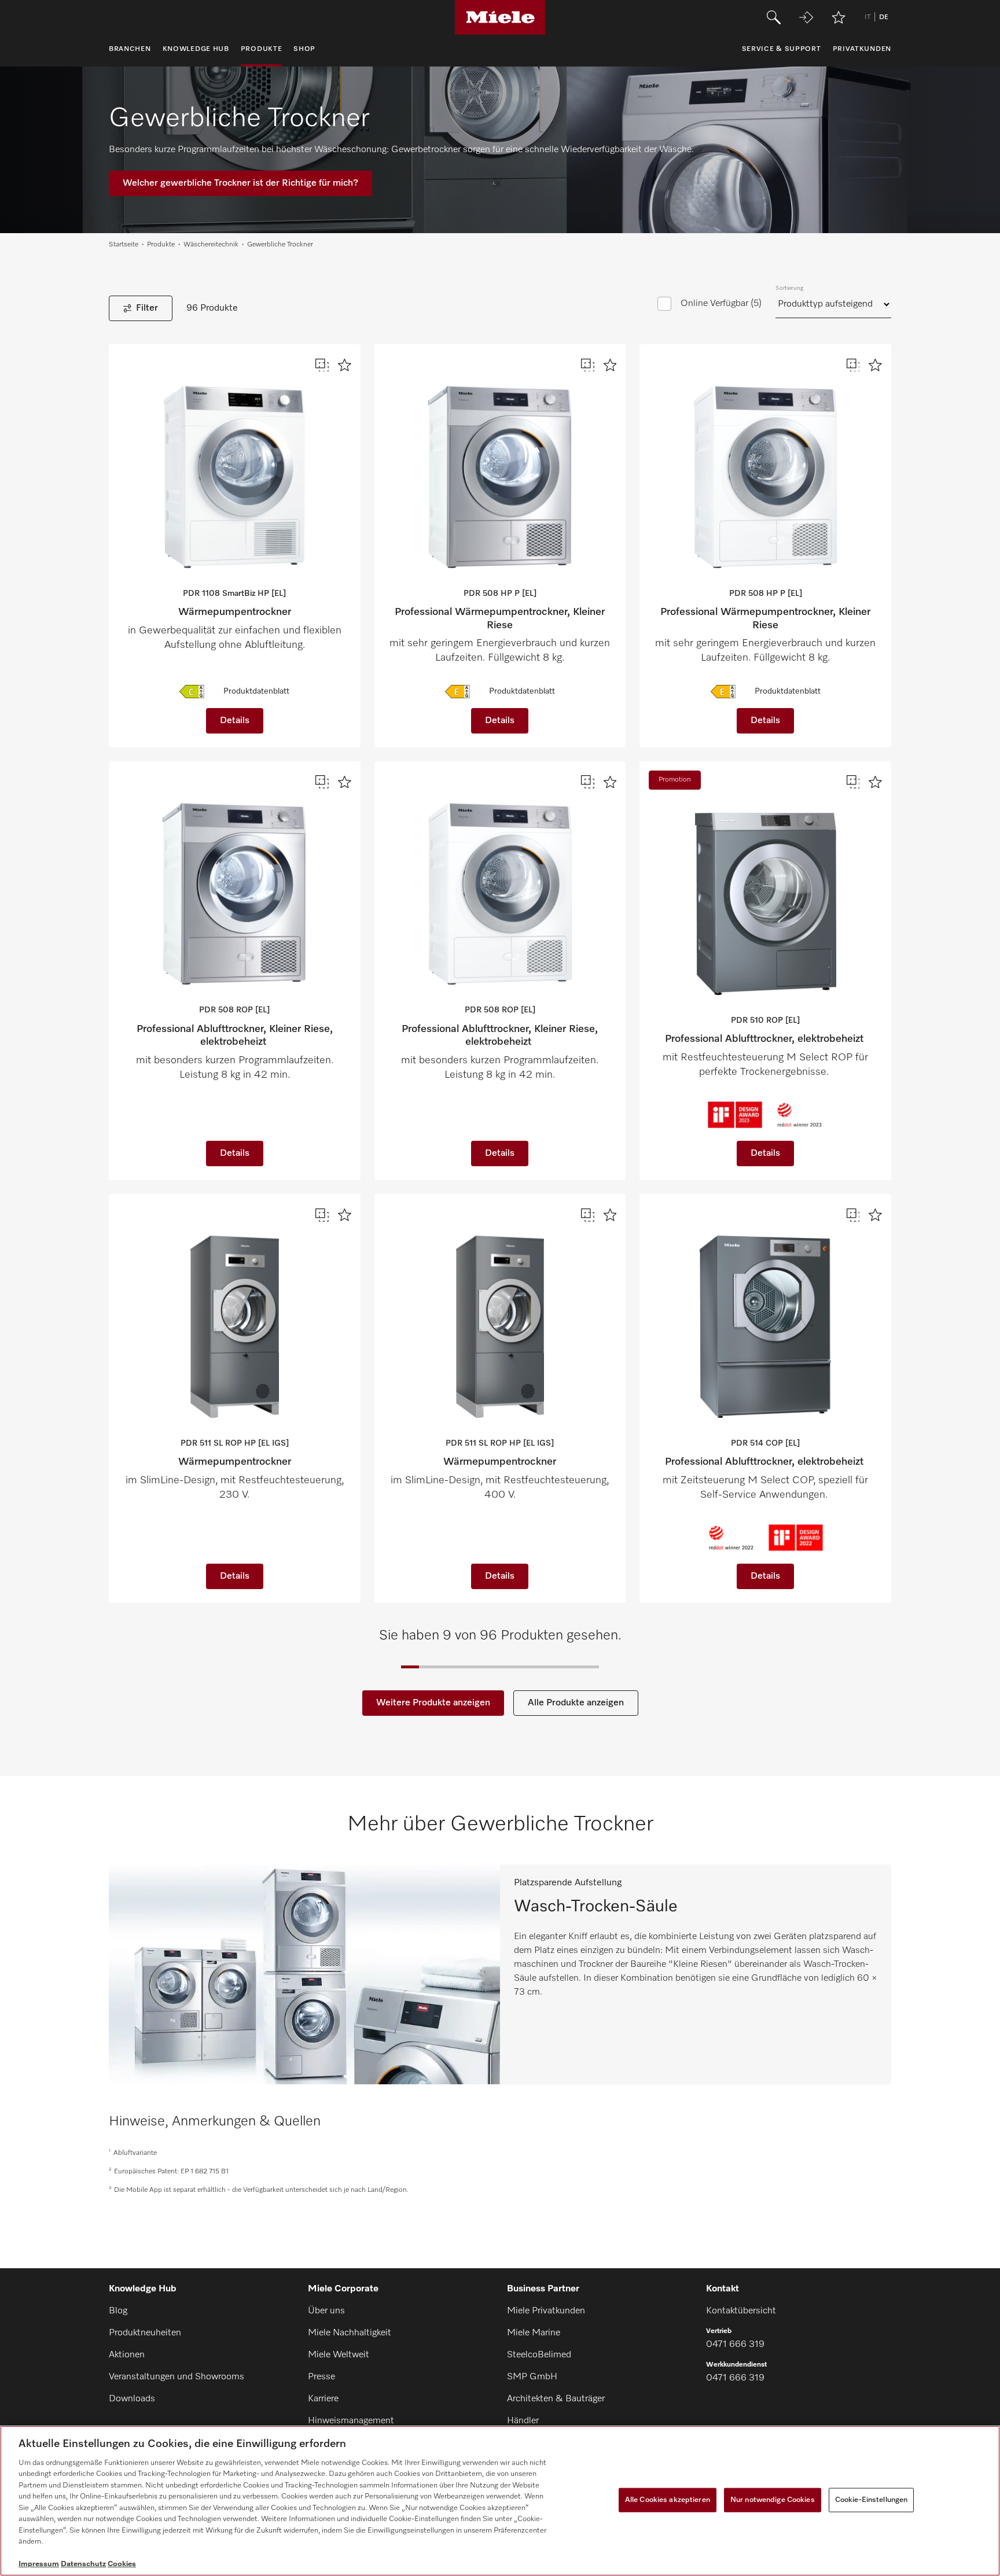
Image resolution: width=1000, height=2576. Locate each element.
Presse (321, 2377)
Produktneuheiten (145, 2333)
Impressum (39, 2564)
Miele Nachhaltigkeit (350, 2333)
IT (867, 17)
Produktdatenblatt (256, 691)
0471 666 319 (735, 2345)
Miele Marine (534, 2333)
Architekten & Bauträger (556, 2399)
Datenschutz (83, 2564)
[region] (500, 2501)
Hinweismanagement (351, 2421)
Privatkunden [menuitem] (862, 49)
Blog (118, 2311)
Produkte (161, 245)
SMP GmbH (532, 2377)
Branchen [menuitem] (130, 49)
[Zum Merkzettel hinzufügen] (345, 365)
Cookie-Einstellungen (872, 2500)
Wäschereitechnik (211, 245)
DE (884, 17)
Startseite (124, 245)
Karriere (323, 2399)
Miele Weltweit (339, 2355)
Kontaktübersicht (741, 2311)
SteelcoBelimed (539, 2355)
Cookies (122, 2564)
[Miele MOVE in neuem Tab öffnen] (806, 17)
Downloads (132, 2399)
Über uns (326, 2311)
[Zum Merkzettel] (839, 17)
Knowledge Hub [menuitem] (196, 49)
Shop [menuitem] (304, 49)
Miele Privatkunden (546, 2311)
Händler (523, 2421)
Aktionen (127, 2355)
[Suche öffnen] (774, 17)
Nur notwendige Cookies (773, 2500)
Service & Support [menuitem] (782, 49)
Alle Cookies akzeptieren (668, 2500)
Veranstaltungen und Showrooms (177, 2377)
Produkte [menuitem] (262, 49)
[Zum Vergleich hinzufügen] (322, 365)
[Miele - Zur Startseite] (500, 17)
